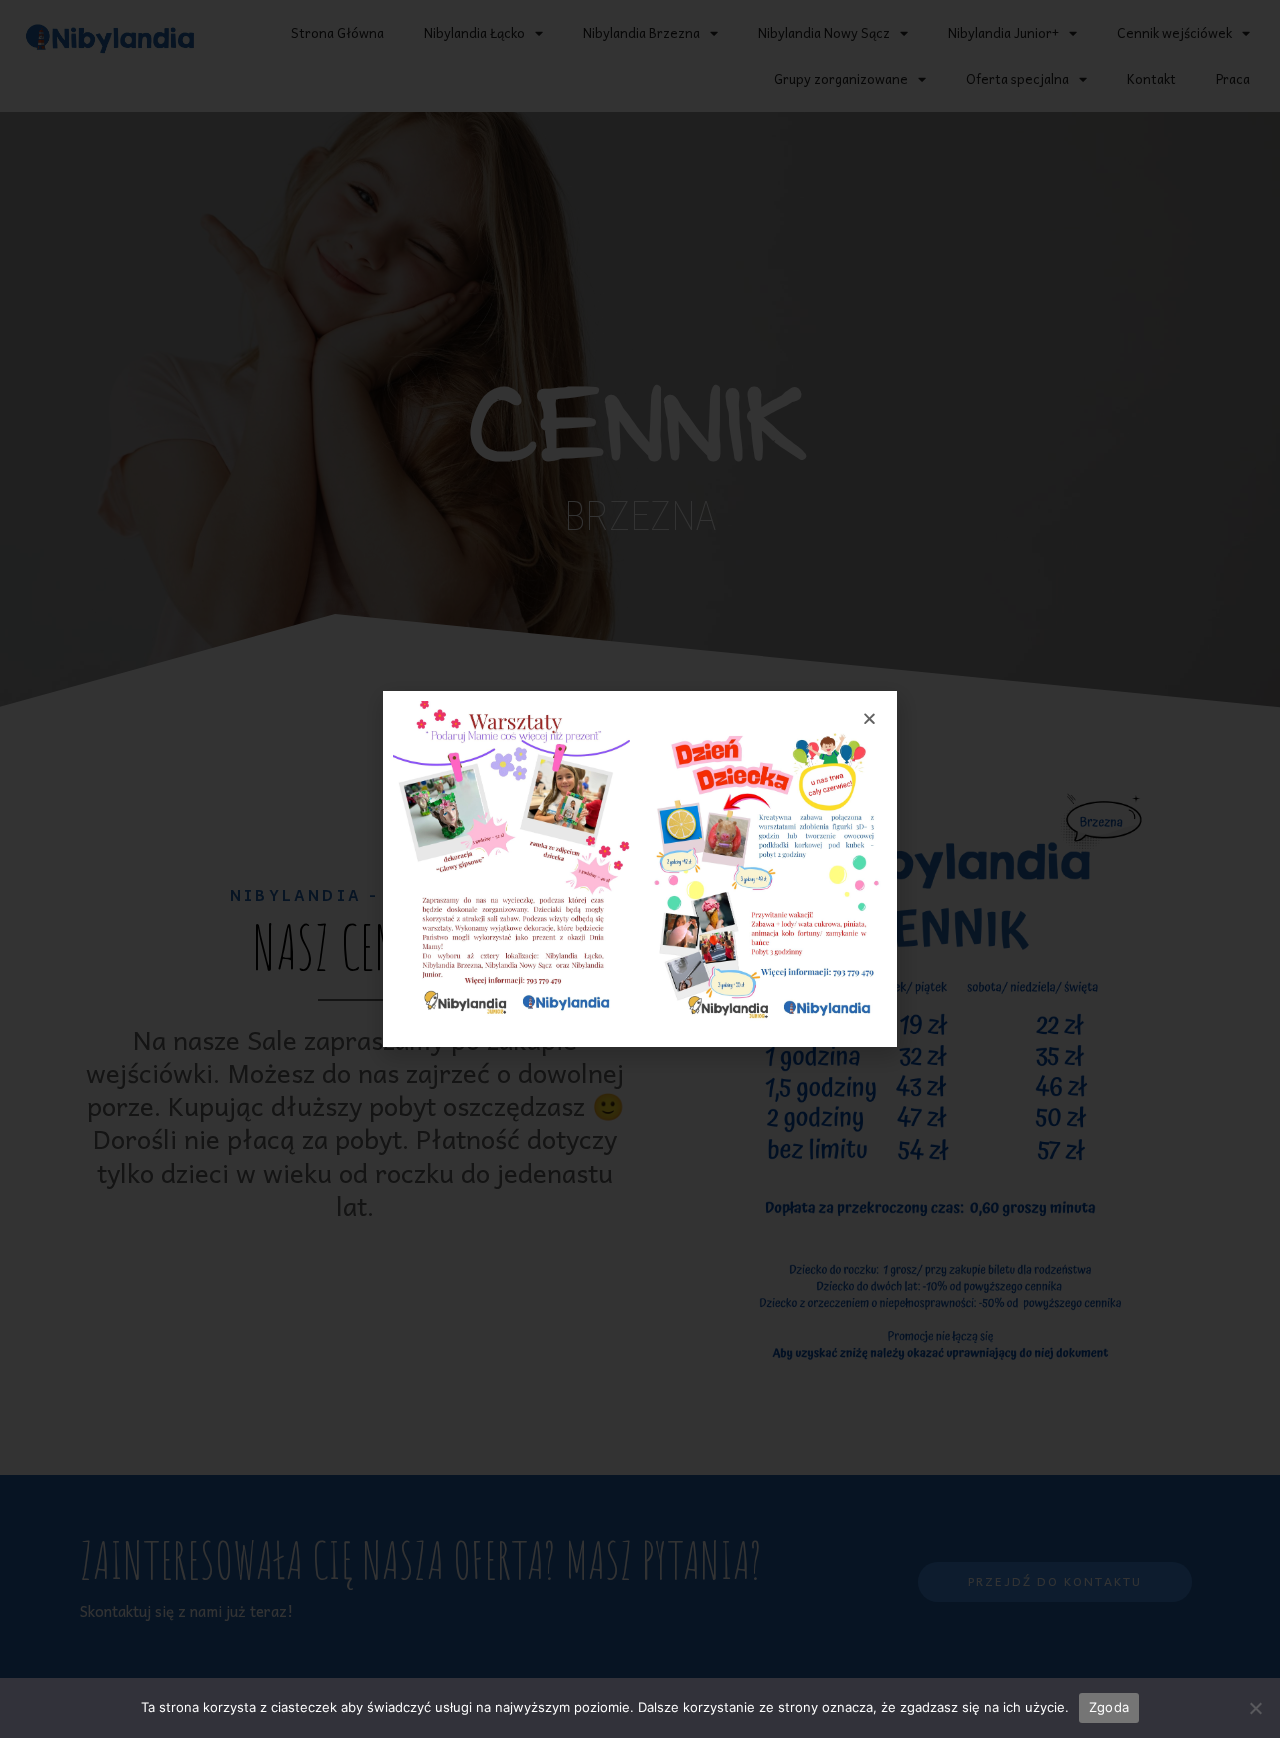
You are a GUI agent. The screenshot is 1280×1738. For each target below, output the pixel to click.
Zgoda (1109, 1707)
